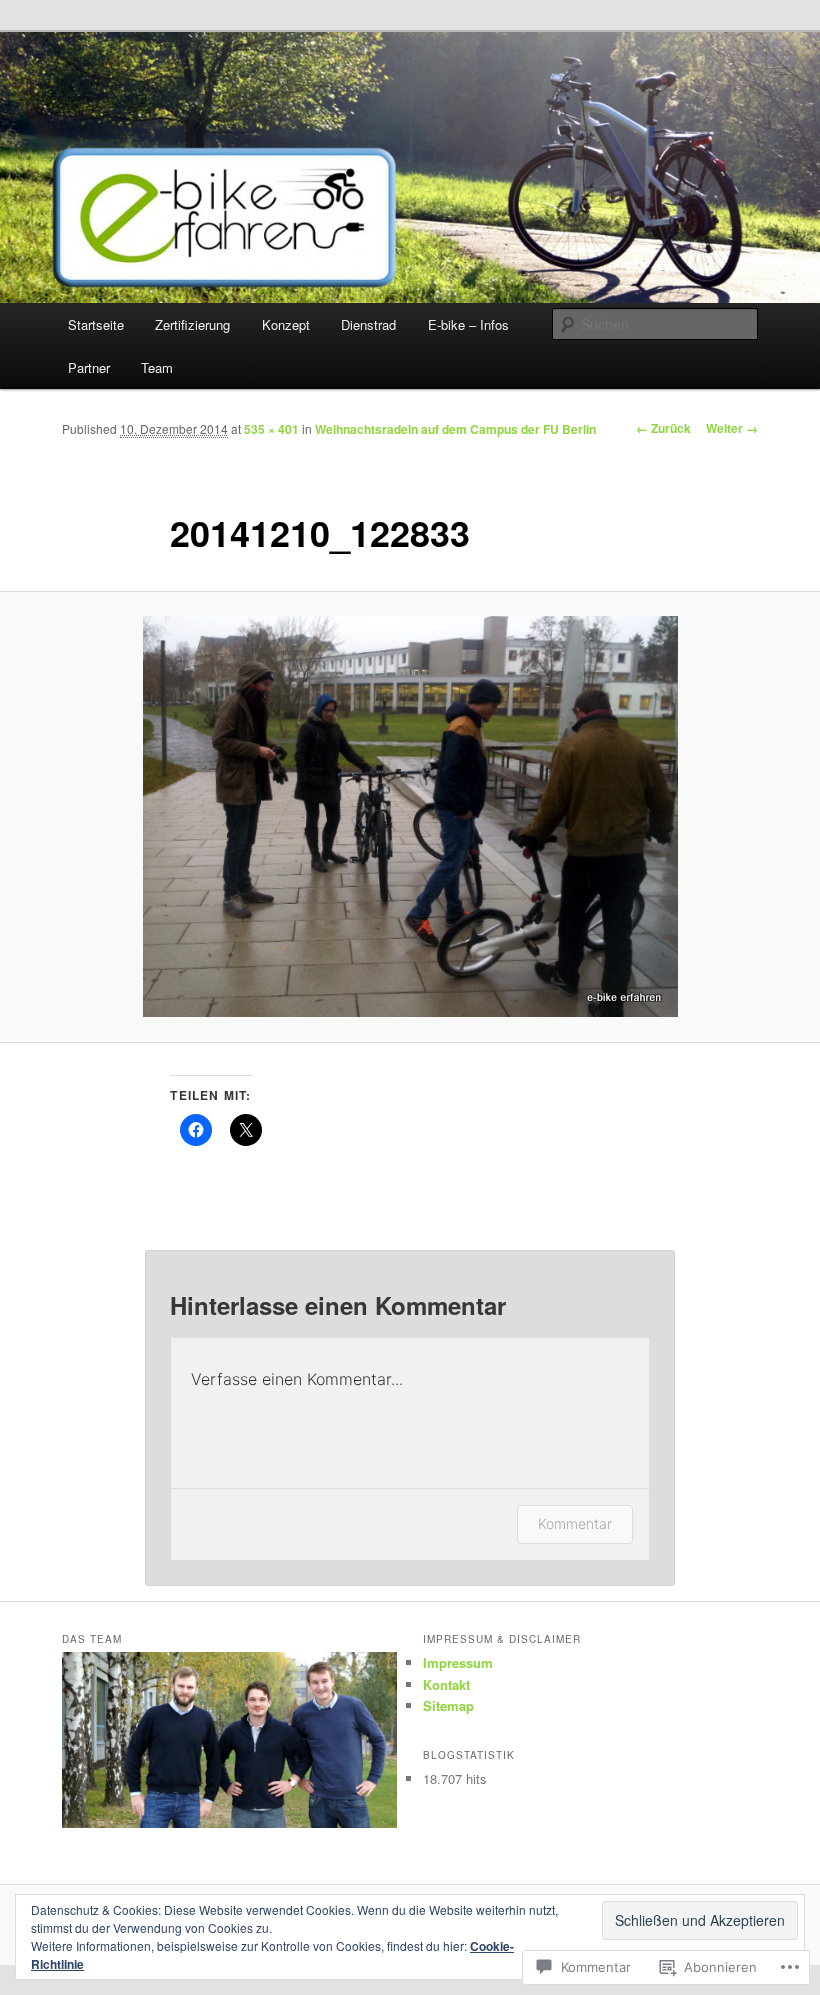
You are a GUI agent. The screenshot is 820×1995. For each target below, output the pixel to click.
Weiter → (732, 428)
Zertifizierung (192, 324)
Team (157, 367)
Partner (89, 367)
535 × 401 (271, 429)
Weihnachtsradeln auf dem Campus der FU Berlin (455, 429)
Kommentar (575, 1523)
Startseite (96, 324)
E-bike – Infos (468, 324)
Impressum (458, 1662)
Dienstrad (368, 324)
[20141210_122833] (410, 816)
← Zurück (663, 428)
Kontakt (446, 1684)
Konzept (286, 324)
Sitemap (448, 1705)
